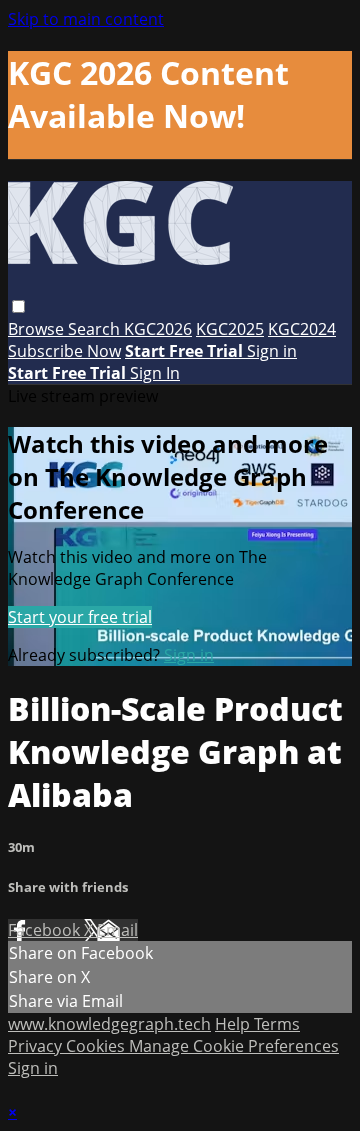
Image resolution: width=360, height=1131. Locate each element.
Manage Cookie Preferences (234, 1046)
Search (96, 329)
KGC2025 (230, 329)
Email (117, 930)
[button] (18, 306)
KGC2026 (158, 329)
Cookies (97, 1046)
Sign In (155, 373)
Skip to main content (86, 19)
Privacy (37, 1046)
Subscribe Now (64, 351)
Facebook (46, 930)
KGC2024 (302, 329)
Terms (277, 1024)
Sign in (272, 351)
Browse (38, 329)
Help (234, 1024)
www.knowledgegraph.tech (109, 1024)
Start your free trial (80, 617)
